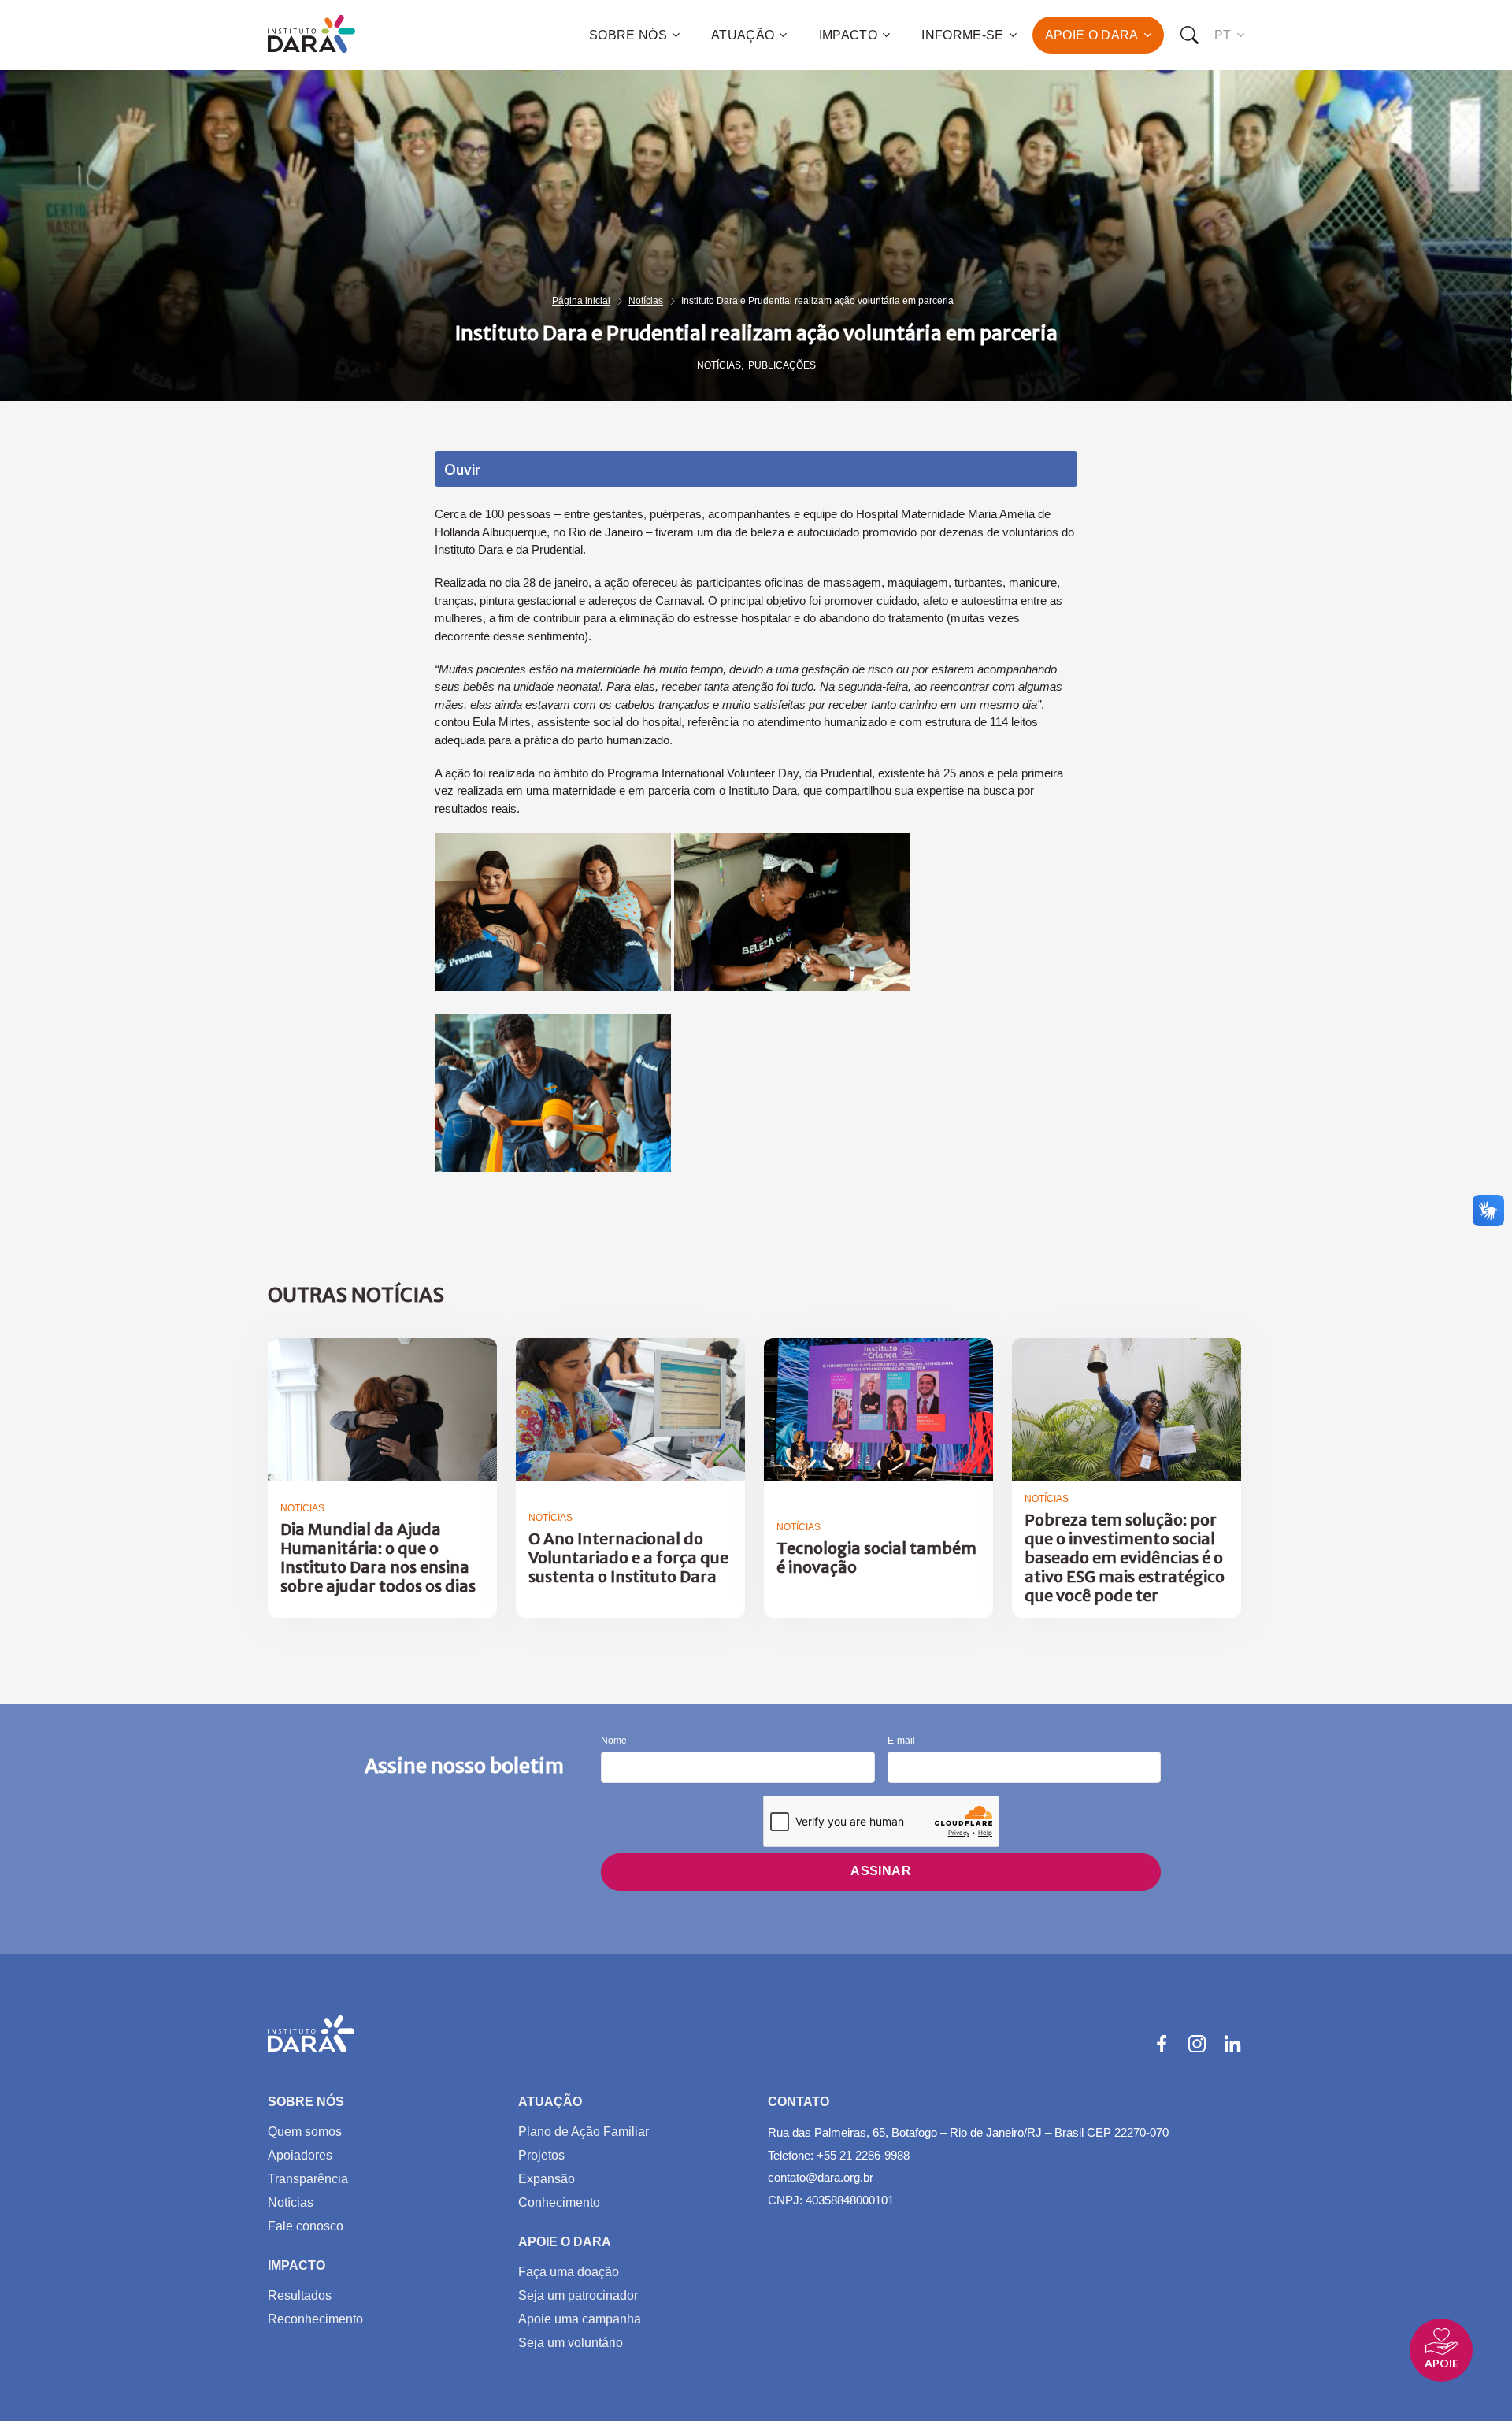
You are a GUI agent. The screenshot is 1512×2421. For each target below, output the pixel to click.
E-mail (901, 1741)
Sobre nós (628, 35)
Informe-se (962, 35)
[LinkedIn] (1232, 2044)
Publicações (782, 365)
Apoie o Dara (1092, 35)
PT (1223, 35)
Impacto (848, 35)
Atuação (743, 35)
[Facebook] (1162, 2044)
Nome (614, 1741)
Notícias (646, 301)
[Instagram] (1197, 2044)
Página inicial (581, 301)
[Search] (1189, 35)
